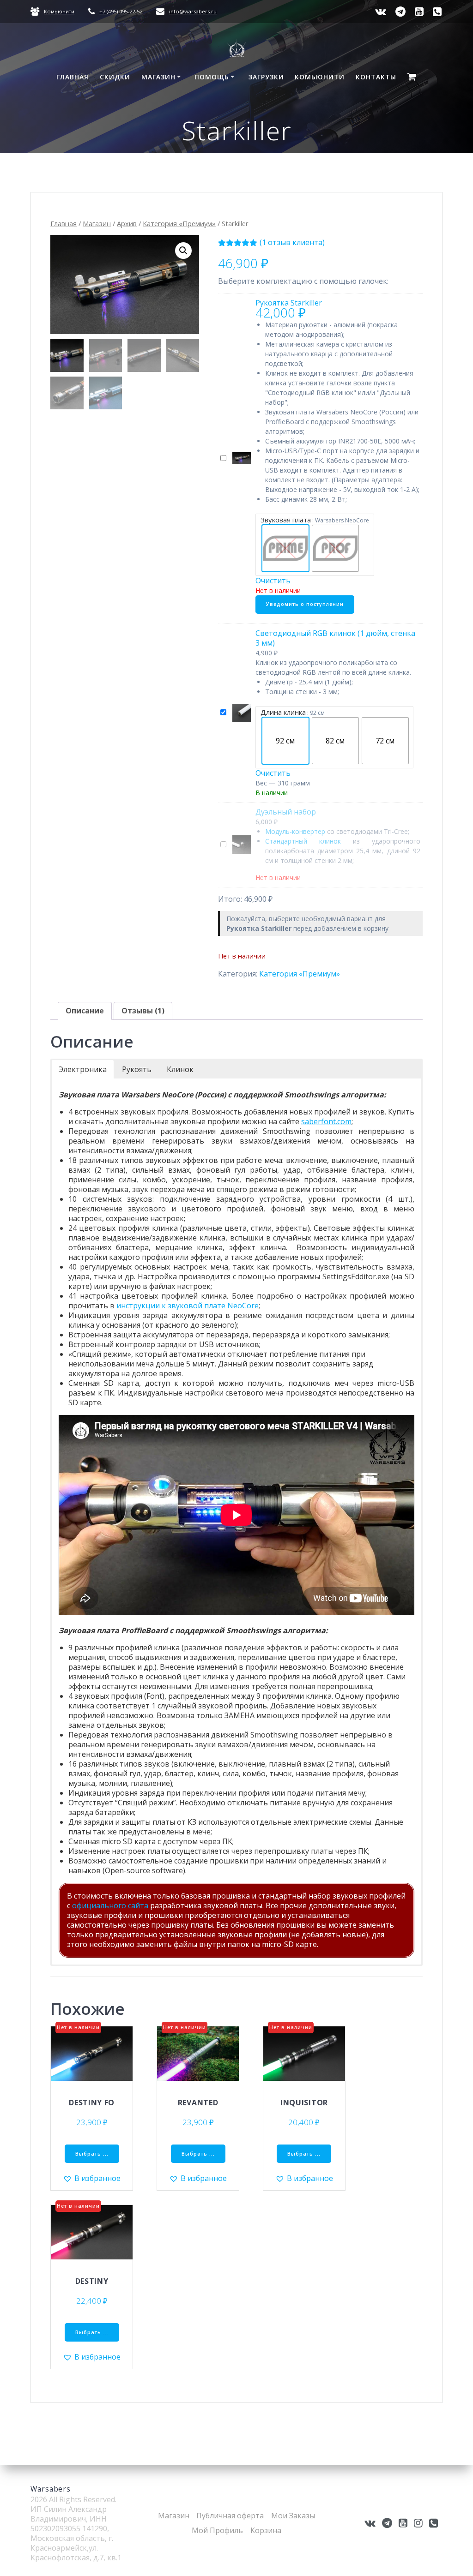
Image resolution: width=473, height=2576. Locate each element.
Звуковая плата (286, 520)
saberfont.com (326, 1121)
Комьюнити (59, 11)
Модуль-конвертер (295, 831)
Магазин (158, 77)
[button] (183, 251)
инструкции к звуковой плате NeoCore (188, 1306)
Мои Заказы (293, 2516)
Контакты (376, 77)
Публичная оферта (230, 2516)
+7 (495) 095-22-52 (121, 11)
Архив (127, 223)
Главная (73, 77)
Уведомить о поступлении (305, 604)
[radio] (285, 548)
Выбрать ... (92, 2154)
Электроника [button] (83, 1069)
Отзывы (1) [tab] (143, 1011)
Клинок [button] (180, 1069)
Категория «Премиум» (179, 223)
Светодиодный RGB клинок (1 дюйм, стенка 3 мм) (335, 638)
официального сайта (110, 1905)
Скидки (115, 77)
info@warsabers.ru (193, 11)
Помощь (212, 77)
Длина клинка (283, 712)
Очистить (273, 581)
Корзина (266, 2530)
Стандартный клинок (303, 841)
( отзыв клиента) (292, 242)
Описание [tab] (85, 1011)
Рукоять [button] (137, 1069)
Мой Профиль (217, 2530)
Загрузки (266, 77)
